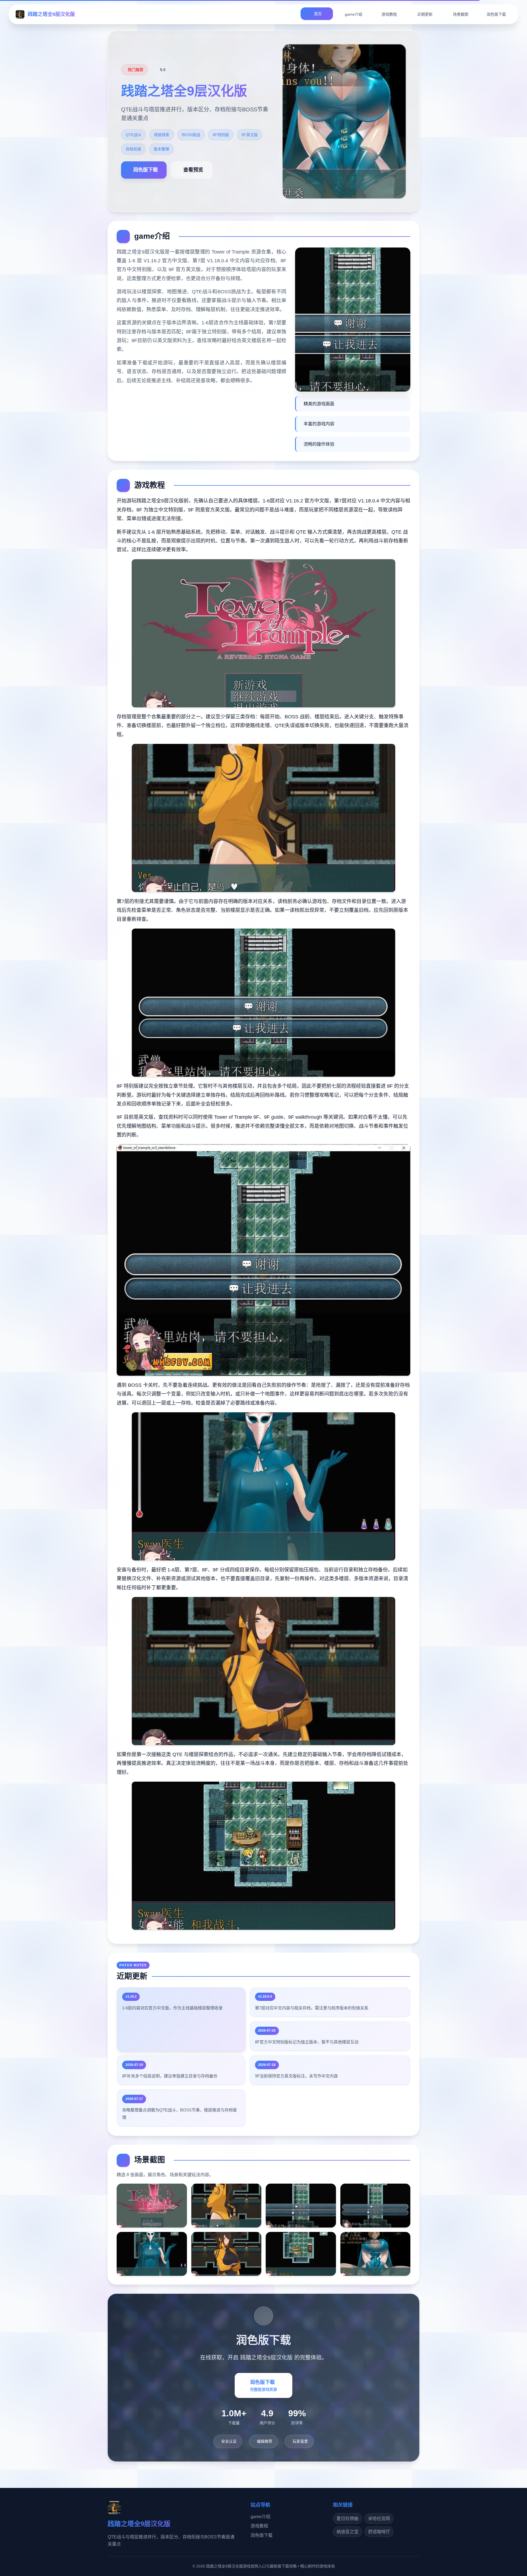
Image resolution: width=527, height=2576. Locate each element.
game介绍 (260, 2517)
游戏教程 (259, 2526)
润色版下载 (262, 2535)
